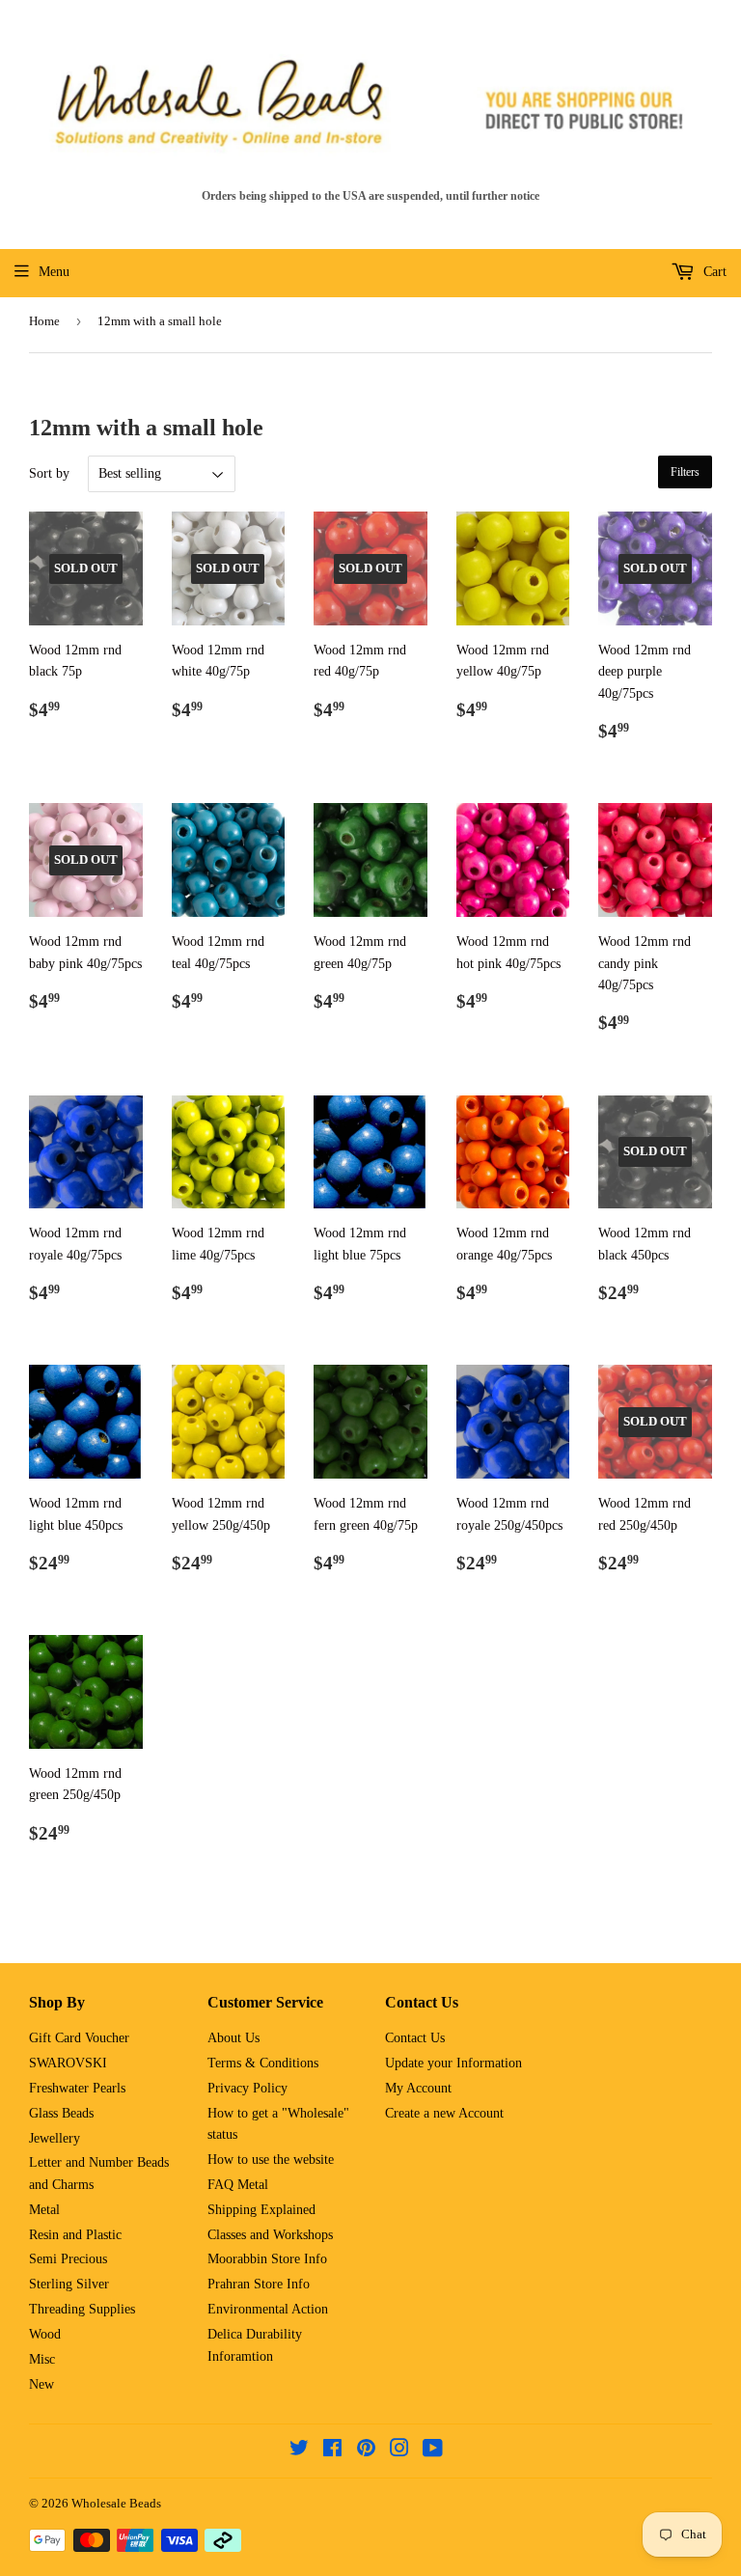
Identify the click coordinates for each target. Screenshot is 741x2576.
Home (44, 321)
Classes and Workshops (270, 2235)
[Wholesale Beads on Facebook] (332, 2451)
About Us (233, 2038)
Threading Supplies (82, 2309)
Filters (685, 472)
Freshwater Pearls (77, 2088)
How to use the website (271, 2160)
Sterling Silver (69, 2284)
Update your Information (453, 2063)
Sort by (49, 473)
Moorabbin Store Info (267, 2259)
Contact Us (415, 2038)
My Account (418, 2088)
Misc (42, 2359)
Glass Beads (61, 2113)
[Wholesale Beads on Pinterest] (366, 2451)
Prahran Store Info (259, 2284)
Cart (713, 272)
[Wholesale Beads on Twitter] (299, 2451)
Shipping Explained (261, 2210)
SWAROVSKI (68, 2063)
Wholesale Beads (116, 2503)
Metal (44, 2210)
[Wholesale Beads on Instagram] (399, 2451)
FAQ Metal (238, 2185)
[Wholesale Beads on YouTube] (433, 2451)
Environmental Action (268, 2309)
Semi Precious (68, 2259)
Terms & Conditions (263, 2063)
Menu (54, 272)
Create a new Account (444, 2113)
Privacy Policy (247, 2088)
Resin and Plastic (75, 2235)
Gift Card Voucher (79, 2038)
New (41, 2384)
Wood (45, 2334)
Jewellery (55, 2138)
